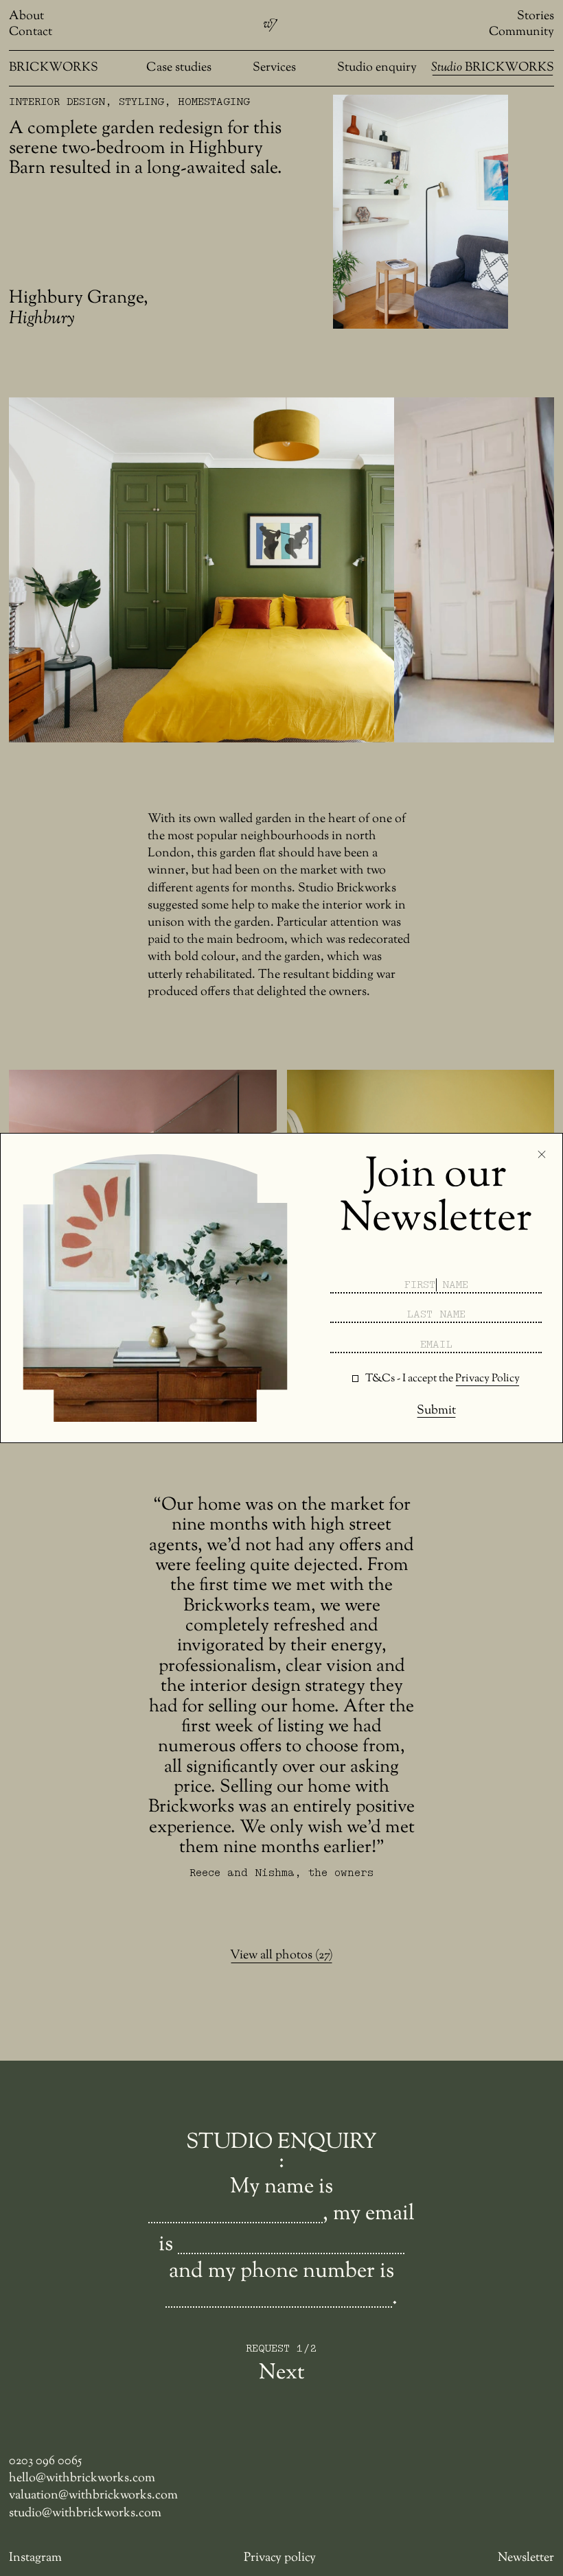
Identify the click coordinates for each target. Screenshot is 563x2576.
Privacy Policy (487, 1379)
